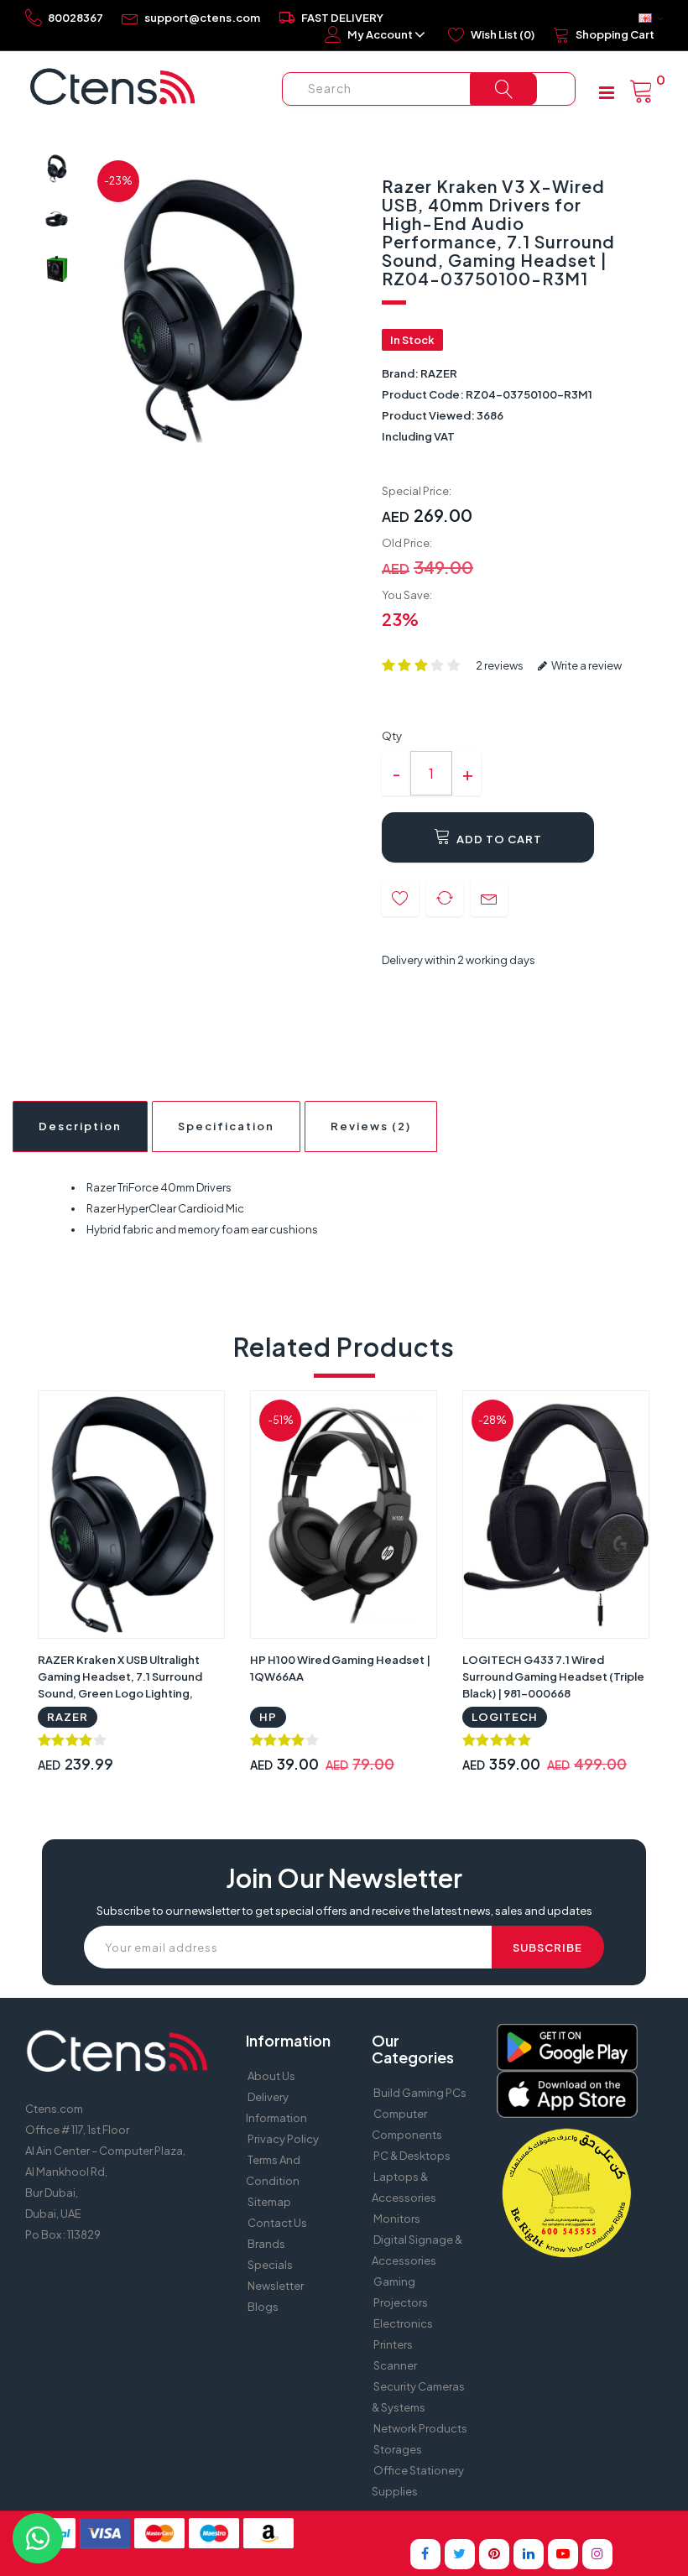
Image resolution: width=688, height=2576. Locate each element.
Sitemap (269, 2202)
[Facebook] (425, 2554)
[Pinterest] (494, 2554)
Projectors (401, 2302)
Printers (393, 2344)
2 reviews (500, 665)
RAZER (439, 373)
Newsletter (276, 2286)
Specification (226, 1126)
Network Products (420, 2428)
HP (268, 1717)
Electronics (403, 2323)
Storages (398, 2449)
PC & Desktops (412, 2156)
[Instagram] (597, 2554)
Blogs (263, 2307)
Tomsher (478, 2526)
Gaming (394, 2281)
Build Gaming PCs (420, 2093)
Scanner (395, 2365)
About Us (271, 2076)
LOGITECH (505, 1717)
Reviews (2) (371, 1126)
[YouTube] (563, 2554)
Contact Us (277, 2223)
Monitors (397, 2219)
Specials (270, 2265)
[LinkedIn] (529, 2554)
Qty (392, 736)
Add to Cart (498, 839)
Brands (266, 2244)
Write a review (586, 665)
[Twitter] (460, 2554)
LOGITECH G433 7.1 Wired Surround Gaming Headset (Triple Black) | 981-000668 (553, 1676)
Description (80, 1126)
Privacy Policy (283, 2139)
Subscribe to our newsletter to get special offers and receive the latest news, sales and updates (344, 1911)
